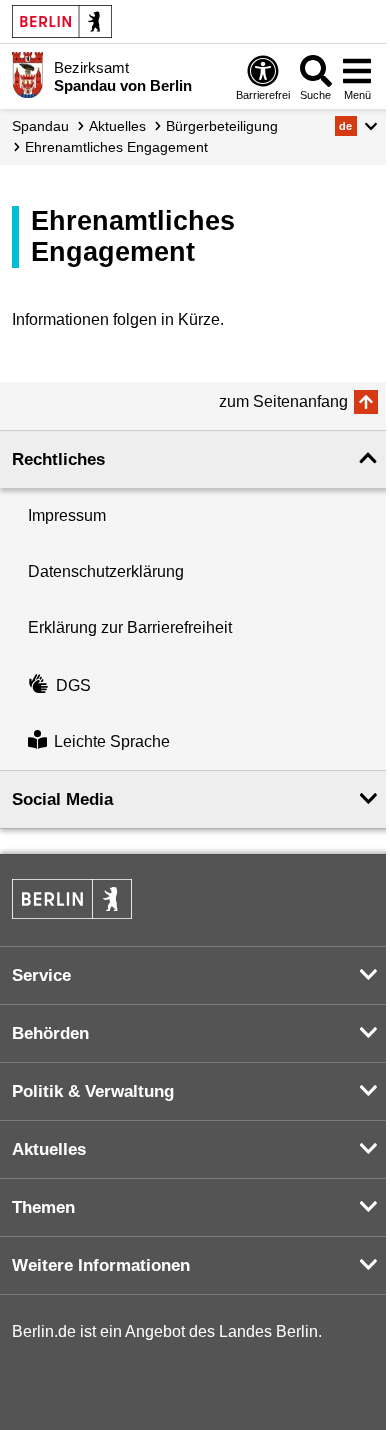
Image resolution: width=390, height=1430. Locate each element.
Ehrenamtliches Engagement (116, 147)
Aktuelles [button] (49, 1149)
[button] (356, 126)
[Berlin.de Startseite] (62, 21)
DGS (73, 685)
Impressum (67, 515)
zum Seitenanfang (283, 401)
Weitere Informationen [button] (101, 1265)
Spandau (40, 126)
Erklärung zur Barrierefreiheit (130, 627)
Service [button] (41, 975)
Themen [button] (43, 1207)
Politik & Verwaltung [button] (93, 1091)
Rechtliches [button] (58, 459)
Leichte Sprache (112, 741)
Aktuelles (117, 126)
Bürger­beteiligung (222, 126)
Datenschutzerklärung (106, 571)
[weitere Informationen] (27, 75)
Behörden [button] (50, 1033)
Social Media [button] (62, 799)
